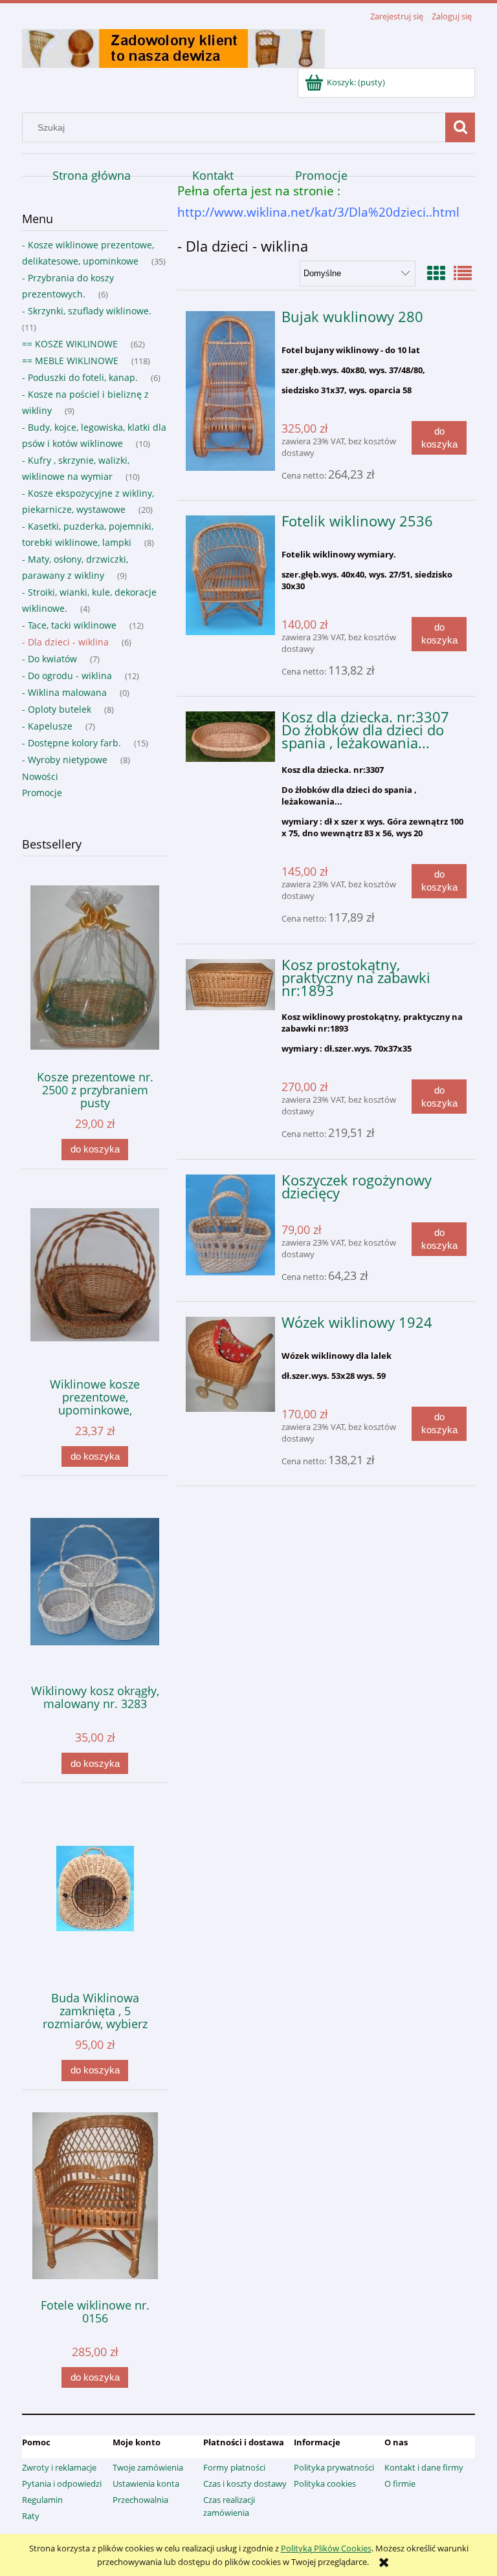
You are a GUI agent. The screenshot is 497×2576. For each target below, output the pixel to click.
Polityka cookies (325, 2484)
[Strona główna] (173, 47)
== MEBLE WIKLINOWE (70, 361)
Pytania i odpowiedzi (62, 2484)
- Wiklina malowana (64, 692)
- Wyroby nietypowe (65, 760)
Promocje (42, 793)
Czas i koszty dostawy (245, 2484)
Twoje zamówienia (148, 2467)
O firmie (400, 2484)
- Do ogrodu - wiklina (67, 676)
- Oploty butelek (57, 709)
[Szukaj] (460, 127)
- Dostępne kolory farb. (72, 743)
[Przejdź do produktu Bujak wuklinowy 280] (231, 391)
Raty (31, 2516)
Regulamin (42, 2500)
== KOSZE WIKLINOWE (70, 344)
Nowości (40, 776)
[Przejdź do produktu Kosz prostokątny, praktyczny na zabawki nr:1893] (231, 985)
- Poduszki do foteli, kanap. (80, 377)
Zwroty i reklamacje (59, 2467)
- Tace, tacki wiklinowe (69, 625)
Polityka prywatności (334, 2467)
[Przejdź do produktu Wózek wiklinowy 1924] (231, 1364)
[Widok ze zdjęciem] (436, 273)
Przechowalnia (140, 2500)
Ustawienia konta (146, 2484)
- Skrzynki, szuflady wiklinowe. (87, 311)
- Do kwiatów (50, 659)
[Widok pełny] (463, 273)
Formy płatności (234, 2467)
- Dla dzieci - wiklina (65, 642)
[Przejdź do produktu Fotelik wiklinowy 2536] (231, 575)
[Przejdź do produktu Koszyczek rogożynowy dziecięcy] (231, 1225)
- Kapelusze (47, 726)
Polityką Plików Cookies (326, 2548)
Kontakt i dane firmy (424, 2467)
